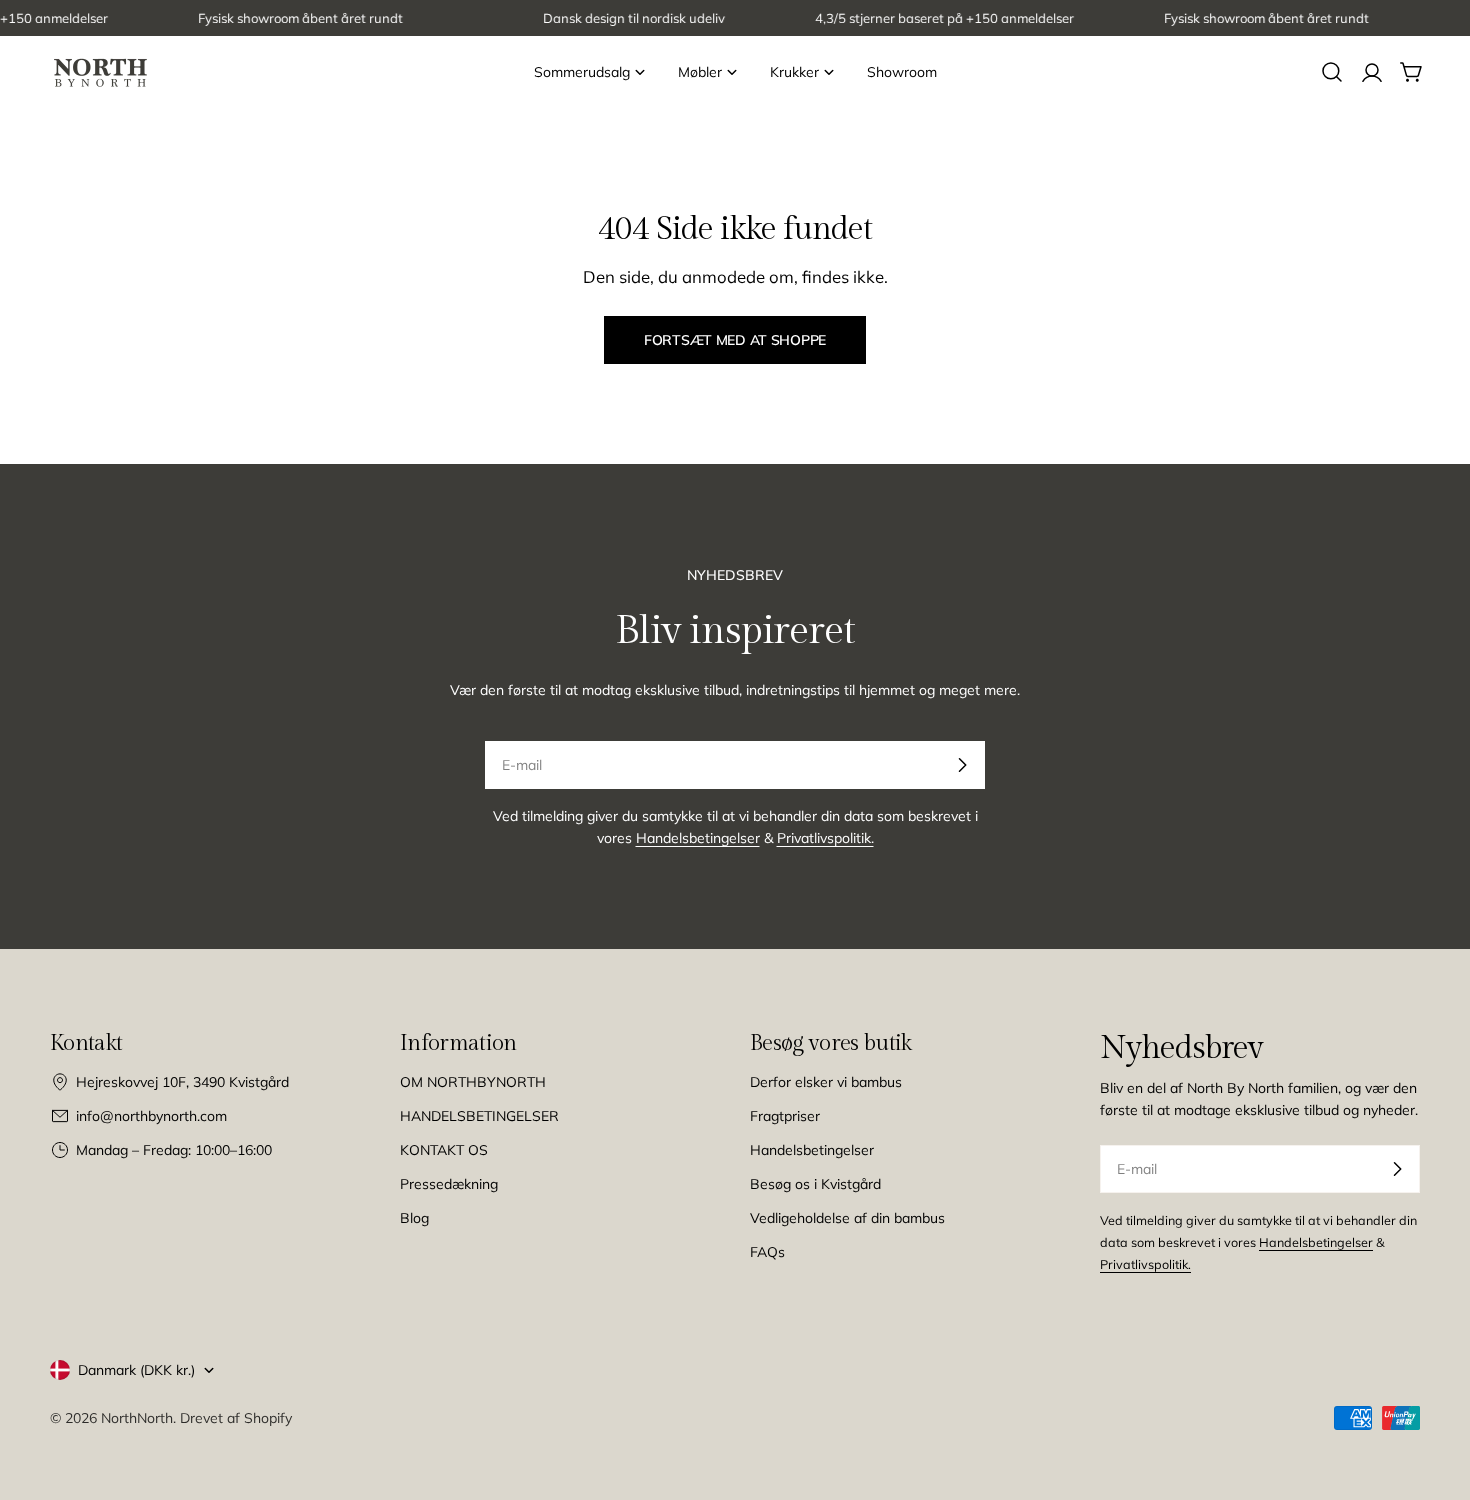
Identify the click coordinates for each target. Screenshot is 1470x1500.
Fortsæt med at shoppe (735, 340)
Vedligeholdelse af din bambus (847, 1218)
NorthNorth (137, 1418)
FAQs (767, 1252)
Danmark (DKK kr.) (136, 1370)
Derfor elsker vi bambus (826, 1082)
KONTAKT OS (444, 1150)
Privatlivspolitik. (825, 838)
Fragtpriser (785, 1116)
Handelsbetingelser (698, 838)
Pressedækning (449, 1184)
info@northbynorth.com (151, 1116)
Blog (414, 1218)
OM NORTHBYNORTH (473, 1082)
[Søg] (1332, 72)
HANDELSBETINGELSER (479, 1116)
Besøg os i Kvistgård (815, 1184)
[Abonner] (962, 765)
